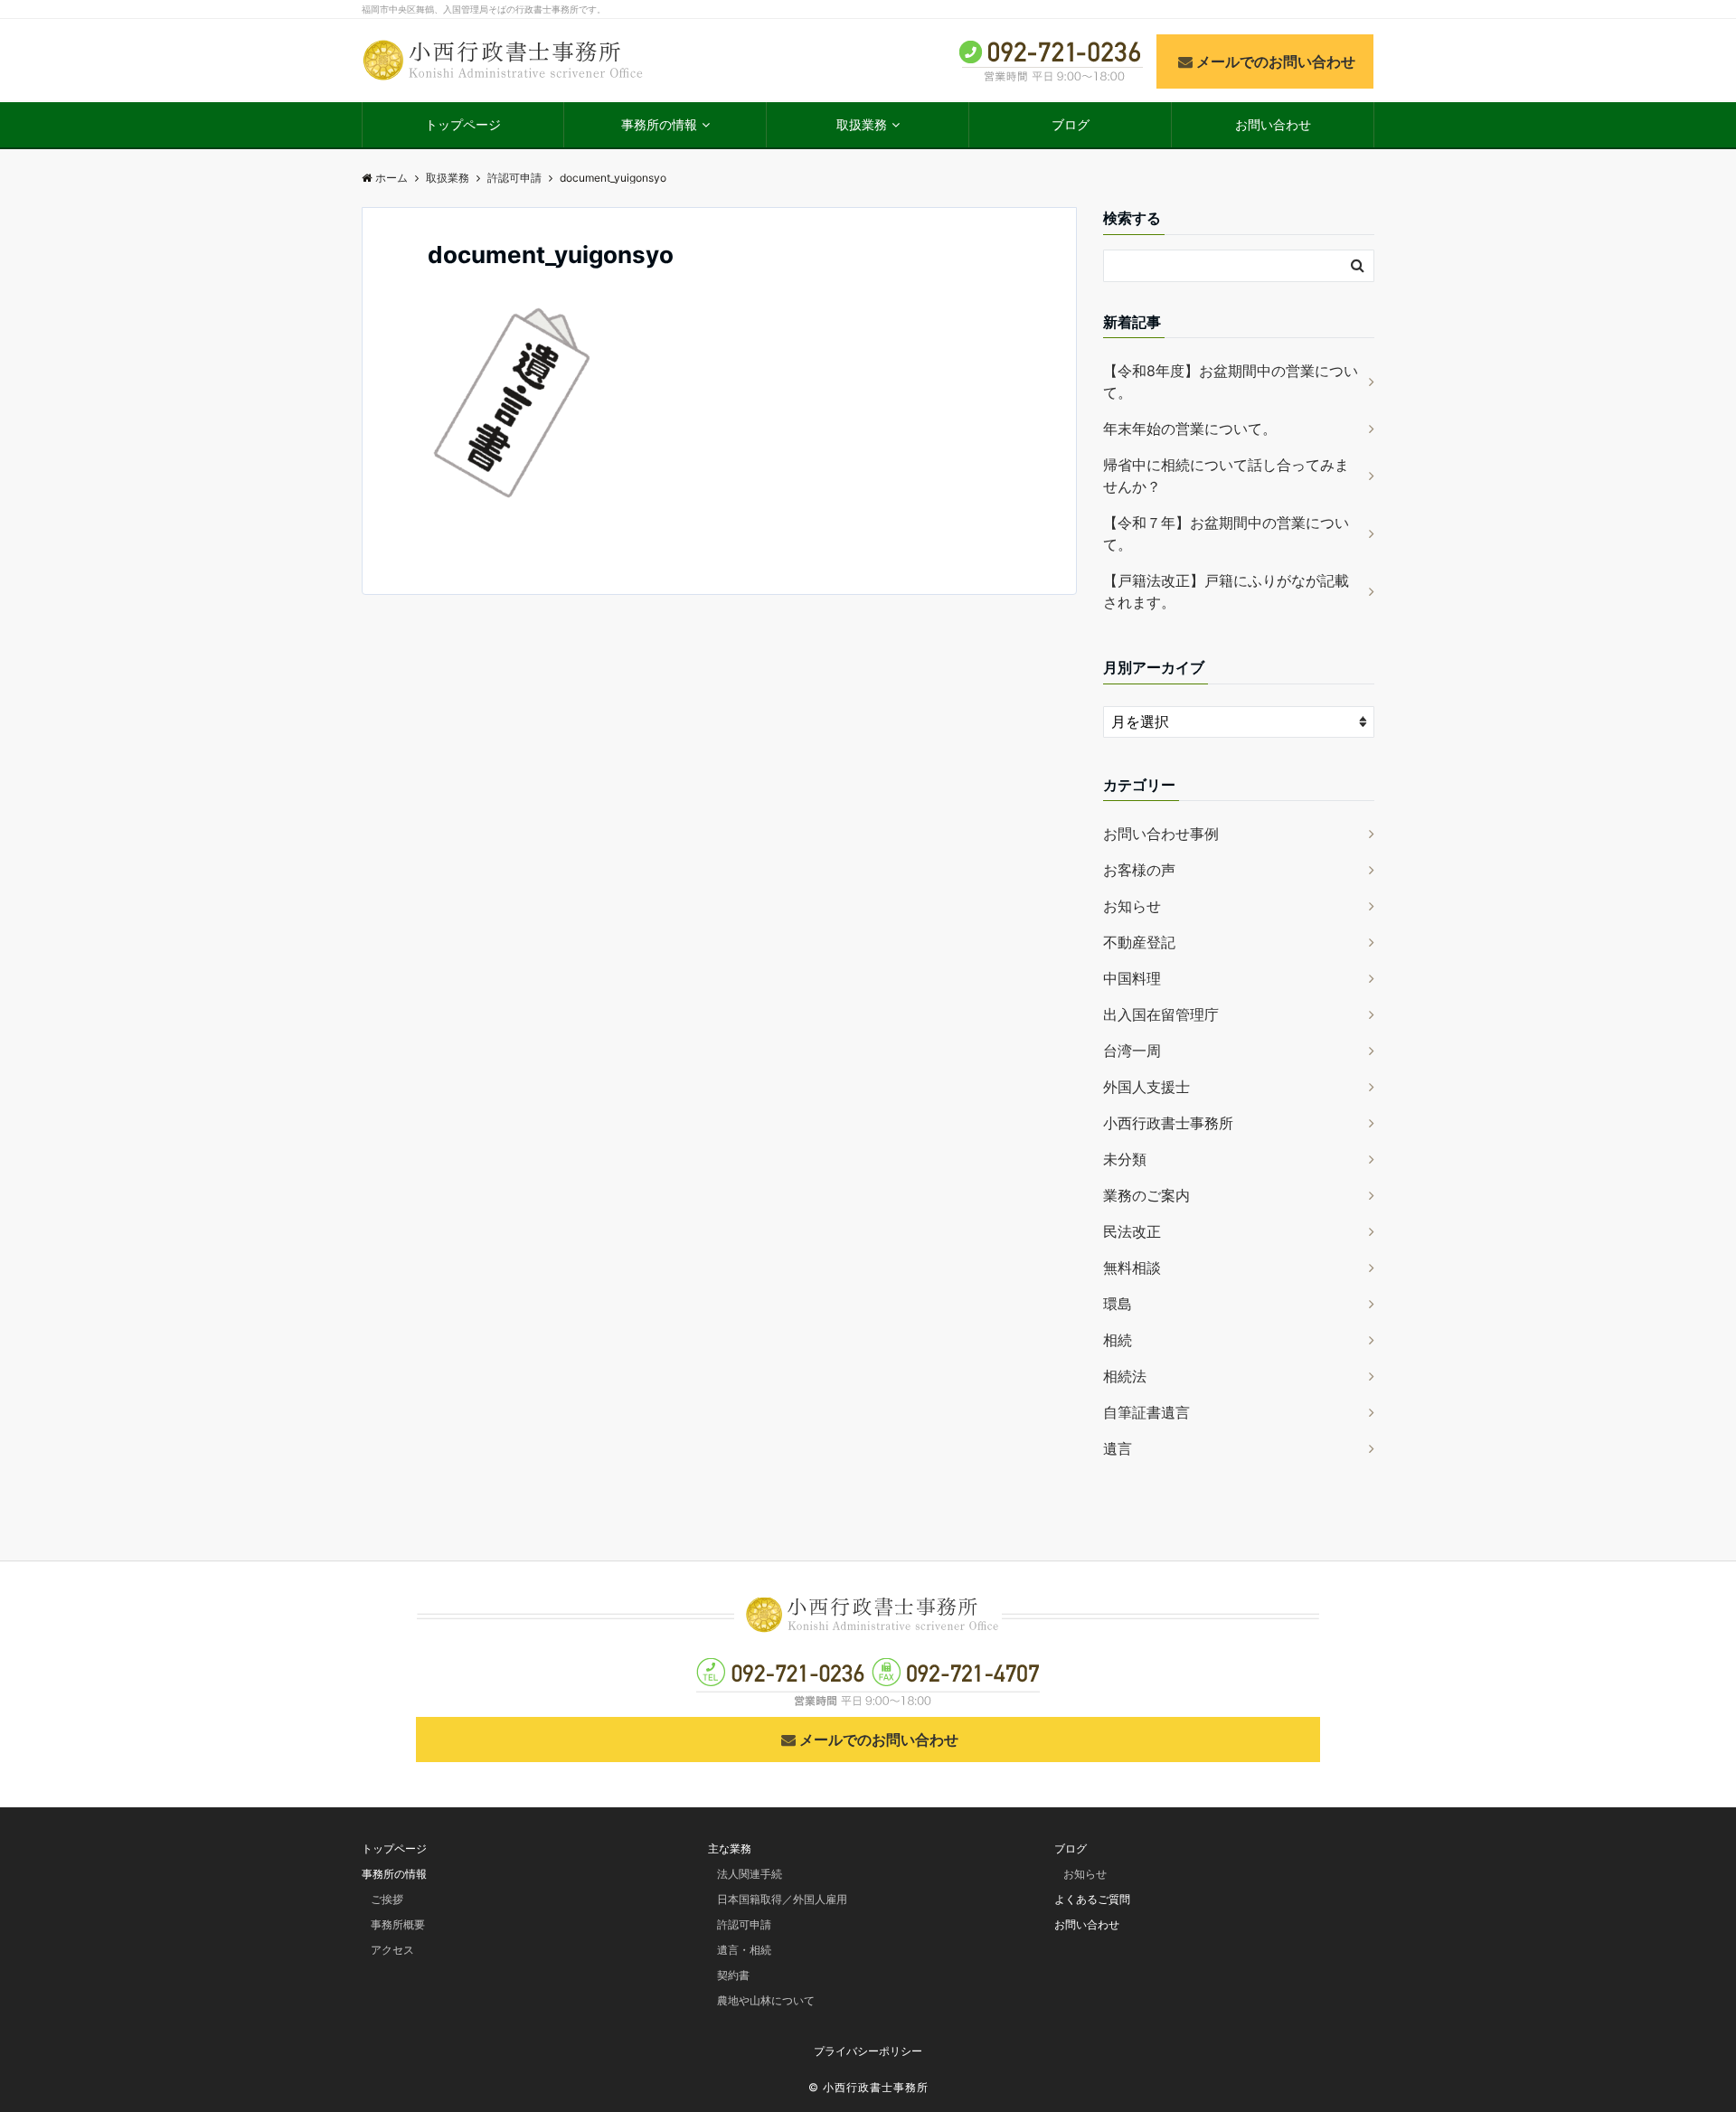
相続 (1118, 1340)
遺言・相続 (744, 1950)
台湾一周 (1132, 1051)
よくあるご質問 (1092, 1899)
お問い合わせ (1273, 124)
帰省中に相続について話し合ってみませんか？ (1226, 476)
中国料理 (1132, 978)
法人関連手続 (750, 1874)
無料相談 (1132, 1268)
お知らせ (1132, 906)
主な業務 (730, 1848)
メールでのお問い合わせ (1276, 61)
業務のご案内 (1146, 1195)
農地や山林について (766, 2000)
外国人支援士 (1146, 1087)
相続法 (1125, 1376)
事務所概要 (398, 1924)
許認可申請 (744, 1924)
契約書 (733, 1975)
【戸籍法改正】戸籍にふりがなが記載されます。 (1226, 591)
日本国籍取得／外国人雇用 (782, 1899)
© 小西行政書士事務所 (868, 2087)
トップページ (463, 124)
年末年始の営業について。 (1190, 429)
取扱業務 (862, 124)
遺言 (1118, 1448)
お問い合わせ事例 (1161, 834)
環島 (1118, 1304)
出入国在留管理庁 (1161, 1014)
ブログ (1071, 124)
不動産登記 (1139, 942)
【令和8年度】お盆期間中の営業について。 (1231, 382)
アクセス (392, 1950)
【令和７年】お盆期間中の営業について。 (1226, 533)
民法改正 (1132, 1231)
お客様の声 (1139, 870)
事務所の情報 (659, 124)
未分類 (1125, 1159)
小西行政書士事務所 (1168, 1123)
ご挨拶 (387, 1899)
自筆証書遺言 (1146, 1412)
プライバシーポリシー (868, 2051)
